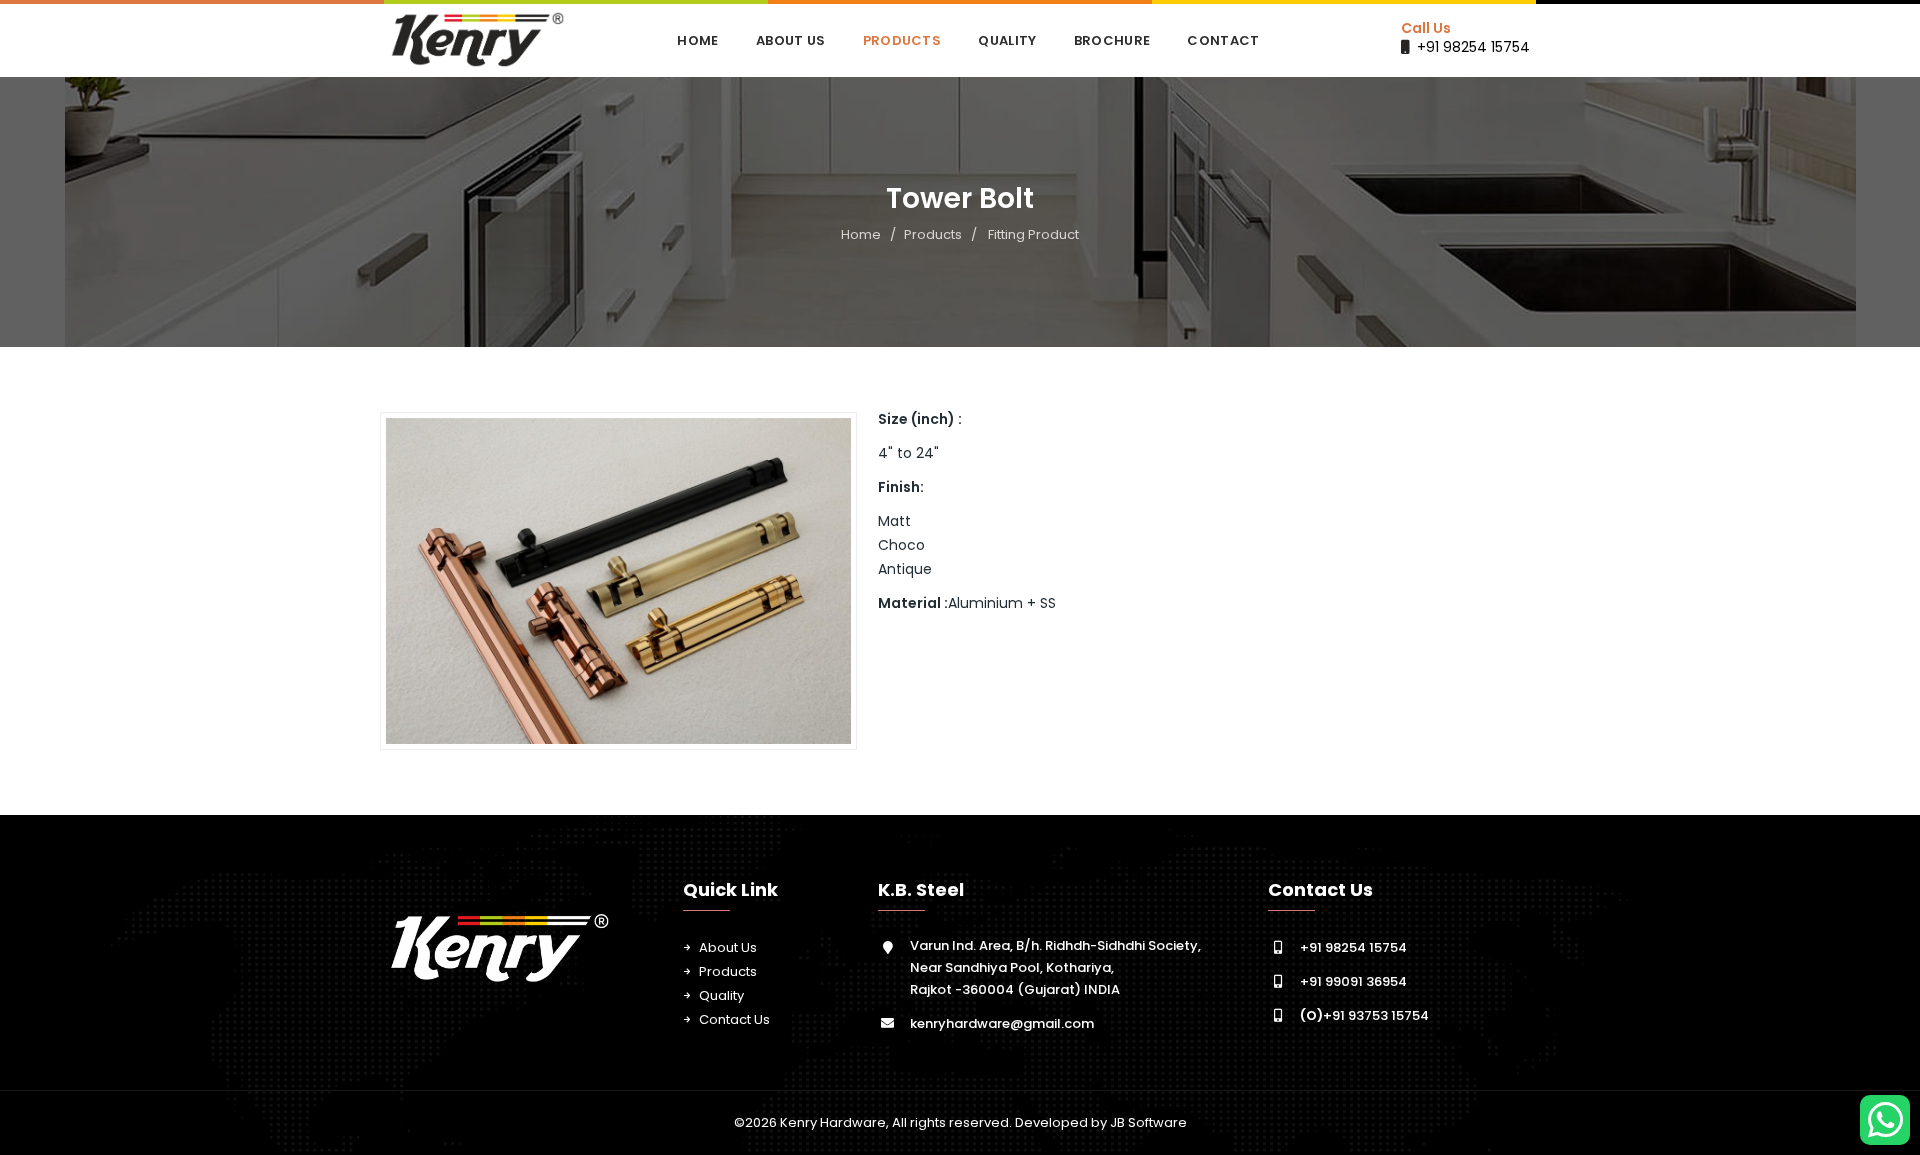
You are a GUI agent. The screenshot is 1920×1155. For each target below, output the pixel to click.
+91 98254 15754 (1473, 47)
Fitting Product (1033, 234)
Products (902, 40)
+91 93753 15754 (1364, 1015)
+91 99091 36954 (1353, 981)
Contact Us (734, 1019)
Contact (1223, 40)
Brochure (1112, 40)
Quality (1007, 40)
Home (697, 40)
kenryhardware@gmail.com (1002, 1023)
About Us (790, 40)
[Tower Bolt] (619, 581)
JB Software (1148, 1122)
